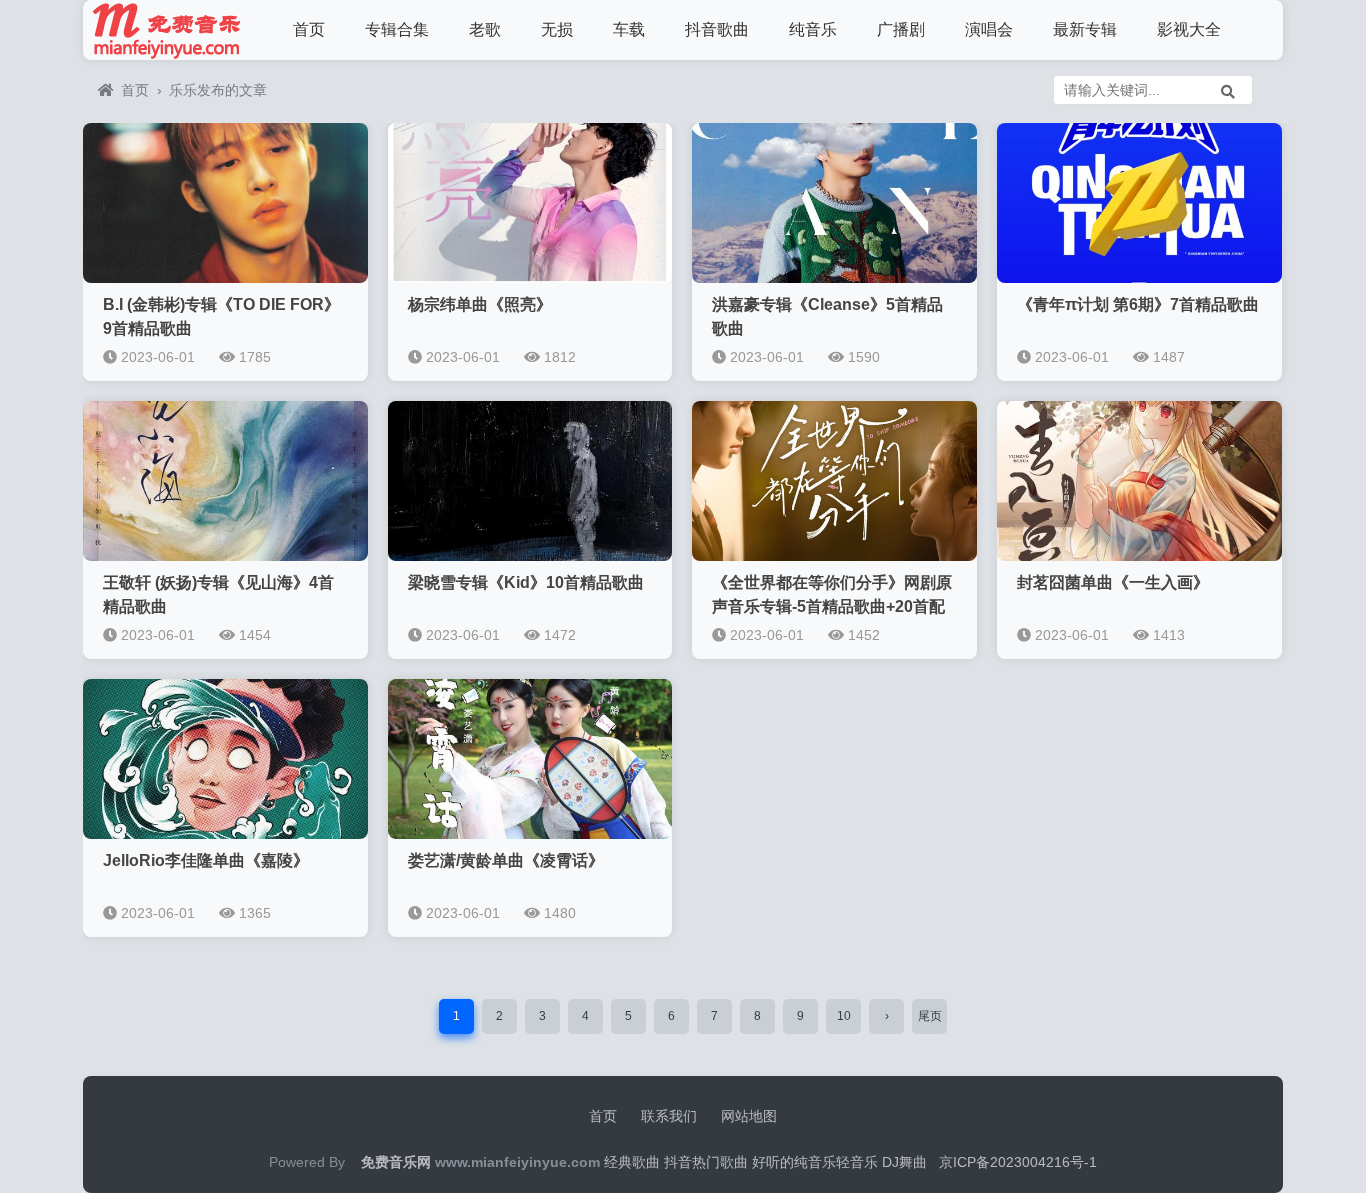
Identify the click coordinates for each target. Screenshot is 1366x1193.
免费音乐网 (396, 1162)
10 (844, 1016)
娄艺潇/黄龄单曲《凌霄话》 (506, 860)
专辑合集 (397, 29)
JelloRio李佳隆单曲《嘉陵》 (206, 860)
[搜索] (1228, 90)
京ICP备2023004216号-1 (1018, 1162)
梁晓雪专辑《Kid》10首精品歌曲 (526, 582)
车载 (629, 29)
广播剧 (901, 29)
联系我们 (669, 1116)
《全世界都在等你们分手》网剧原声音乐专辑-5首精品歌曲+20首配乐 (832, 606)
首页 (309, 29)
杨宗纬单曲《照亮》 (480, 304)
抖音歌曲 (717, 29)
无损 (557, 29)
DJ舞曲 (904, 1162)
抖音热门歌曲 (706, 1162)
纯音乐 (813, 29)
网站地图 (749, 1116)
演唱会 (989, 29)
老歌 (485, 29)
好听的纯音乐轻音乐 (815, 1162)
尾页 (930, 1016)
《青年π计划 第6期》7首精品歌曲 (1138, 304)
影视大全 (1189, 29)
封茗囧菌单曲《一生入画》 (1113, 582)
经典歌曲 (632, 1162)
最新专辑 (1085, 29)
